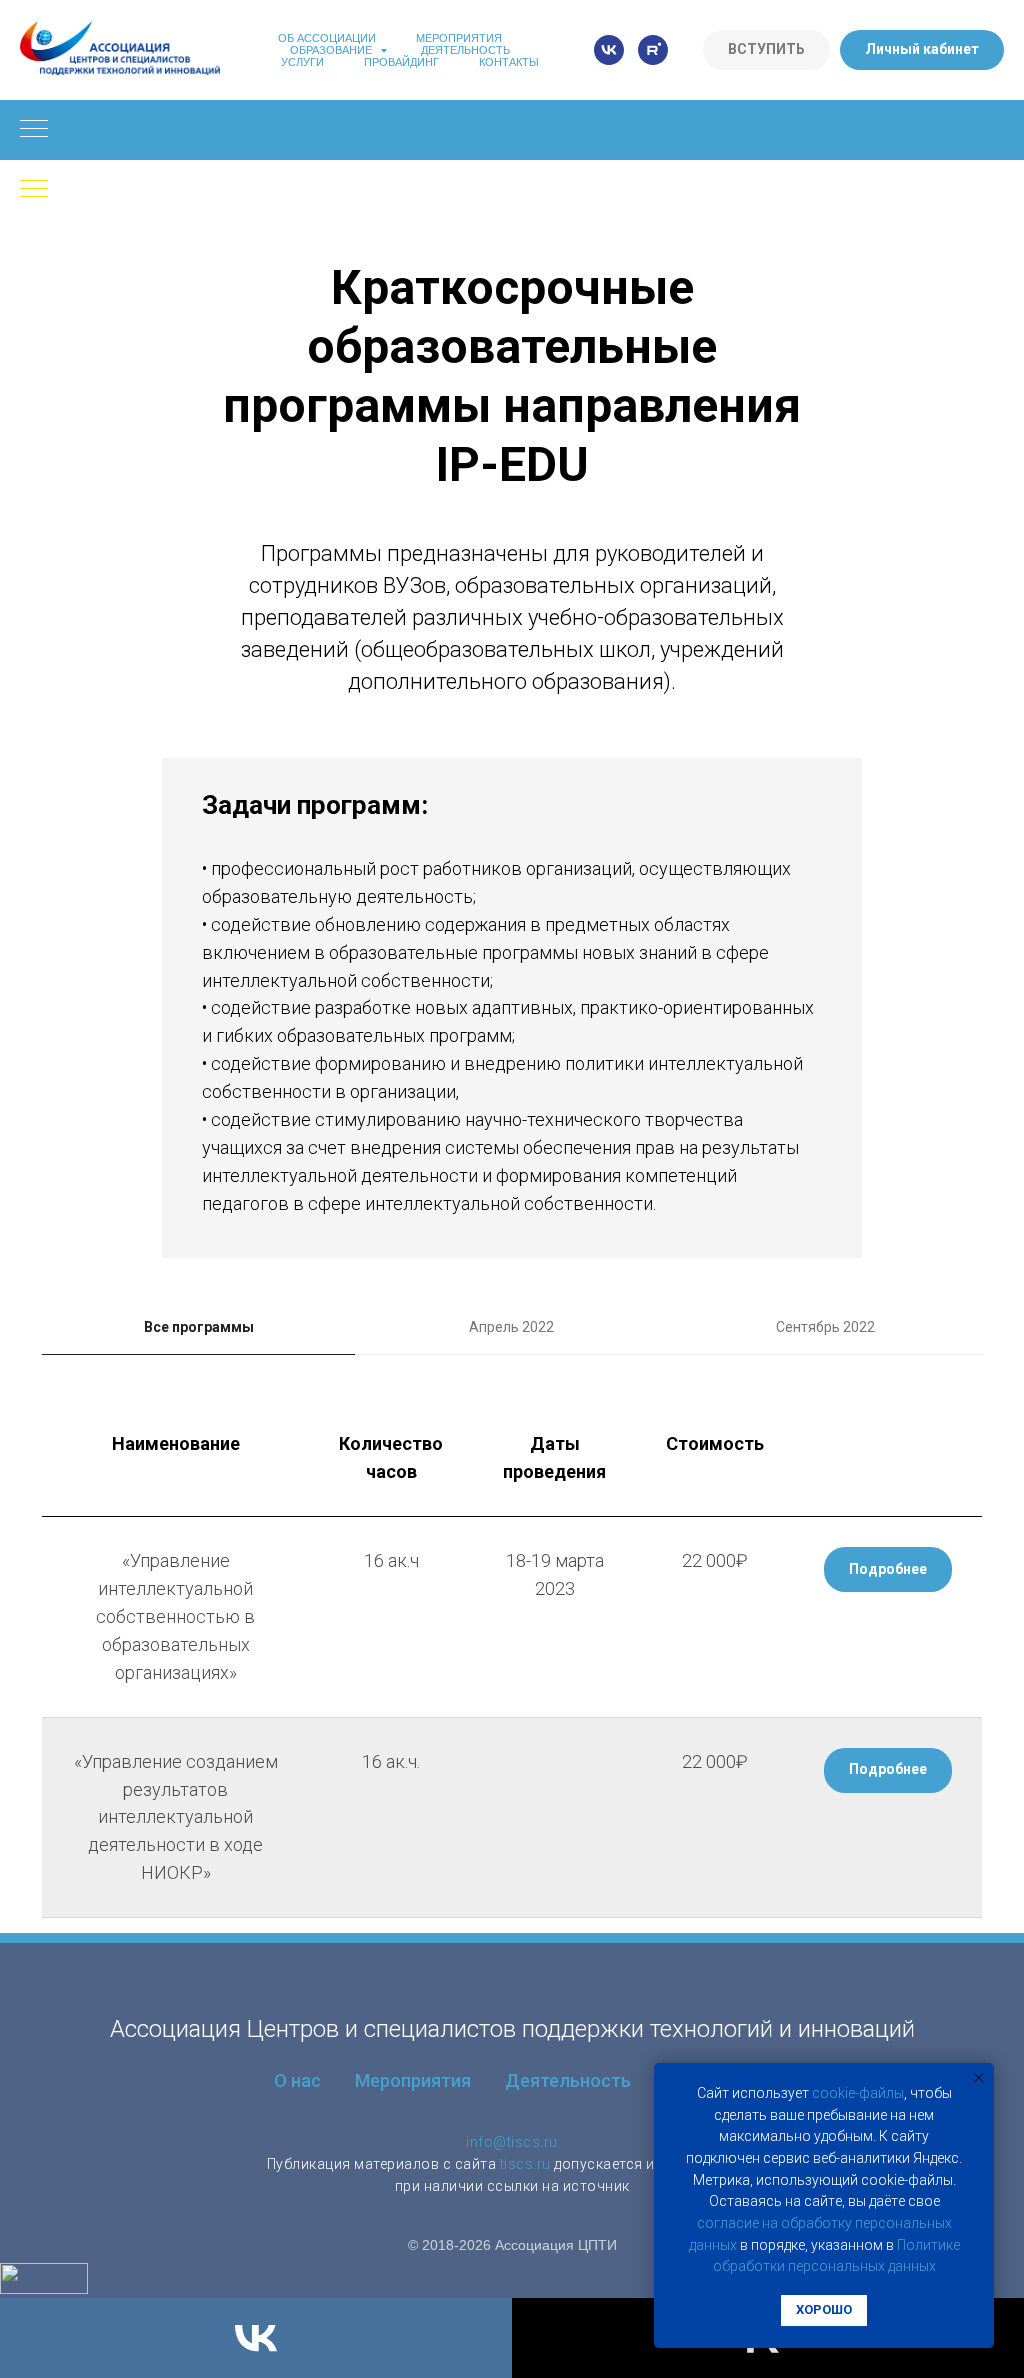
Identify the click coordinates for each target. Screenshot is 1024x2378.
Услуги (302, 62)
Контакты (509, 62)
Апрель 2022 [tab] (511, 1327)
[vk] (609, 50)
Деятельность (465, 50)
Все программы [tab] (199, 1327)
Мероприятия (459, 38)
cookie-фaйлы (858, 2093)
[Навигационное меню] (34, 130)
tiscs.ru (525, 2164)
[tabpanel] (512, 1659)
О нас (297, 2080)
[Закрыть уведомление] (979, 2078)
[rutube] (653, 50)
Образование (332, 50)
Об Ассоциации (327, 38)
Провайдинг (401, 62)
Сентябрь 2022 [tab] (825, 1327)
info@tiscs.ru (512, 2142)
